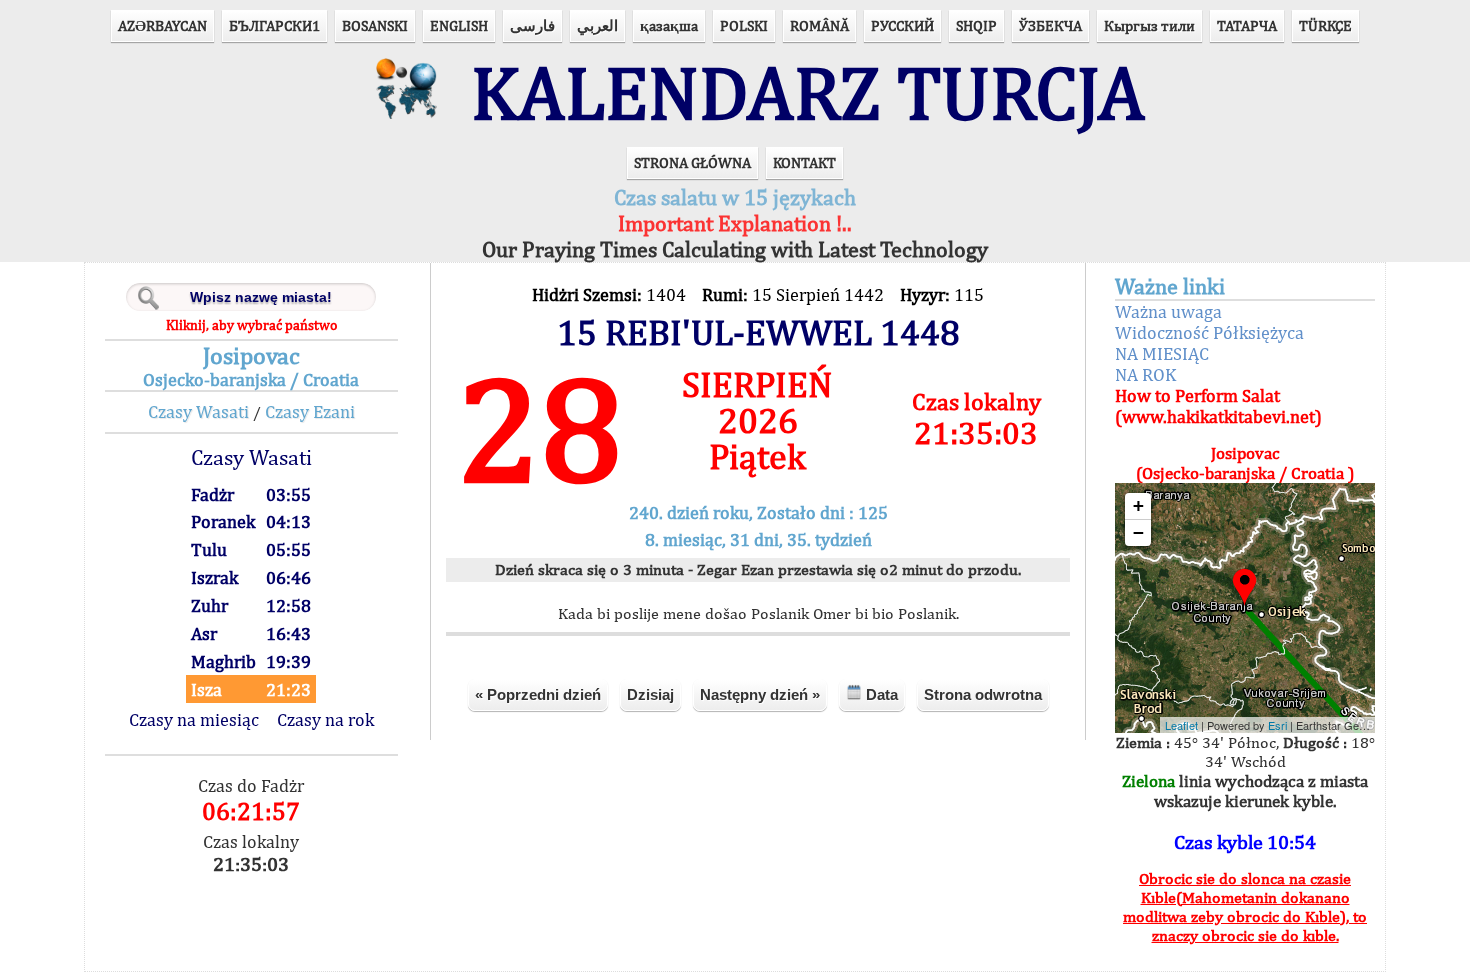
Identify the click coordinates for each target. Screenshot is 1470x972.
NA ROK (1145, 374)
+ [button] (1138, 505)
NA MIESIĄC (1162, 353)
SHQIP (976, 25)
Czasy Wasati (198, 411)
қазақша (669, 25)
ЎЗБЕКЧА (1050, 25)
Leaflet (1181, 725)
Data (880, 694)
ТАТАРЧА (1247, 25)
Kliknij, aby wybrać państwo (251, 325)
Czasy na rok (325, 719)
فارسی (532, 25)
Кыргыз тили (1149, 25)
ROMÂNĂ (819, 25)
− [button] (1138, 532)
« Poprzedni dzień (538, 694)
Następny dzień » (760, 694)
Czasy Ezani (310, 411)
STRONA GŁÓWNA (692, 162)
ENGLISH (459, 25)
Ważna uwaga (1168, 311)
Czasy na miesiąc (194, 719)
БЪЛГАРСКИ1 (274, 25)
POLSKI (744, 25)
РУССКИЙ (902, 25)
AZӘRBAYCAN (162, 25)
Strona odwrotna (983, 694)
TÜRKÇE (1325, 25)
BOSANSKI (375, 25)
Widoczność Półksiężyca (1209, 332)
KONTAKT (804, 162)
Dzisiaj (650, 694)
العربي (597, 25)
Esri (1277, 725)
